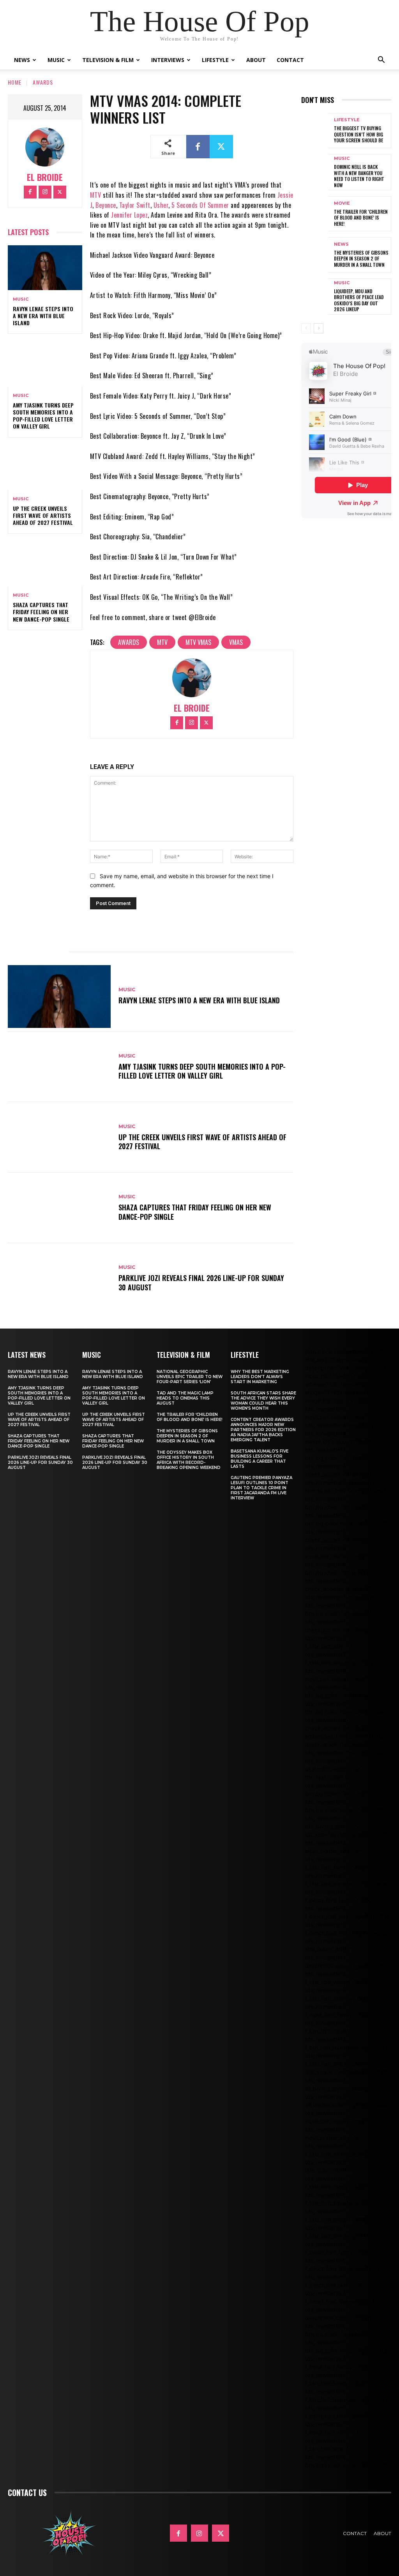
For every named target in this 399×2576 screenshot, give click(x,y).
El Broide (45, 177)
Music (56, 60)
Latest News (27, 1355)
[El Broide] (45, 147)
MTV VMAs (198, 642)
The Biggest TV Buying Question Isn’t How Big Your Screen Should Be (358, 134)
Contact (290, 60)
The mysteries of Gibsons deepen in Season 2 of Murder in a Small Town (361, 259)
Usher (161, 205)
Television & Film (108, 60)
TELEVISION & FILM (183, 1355)
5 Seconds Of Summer (200, 205)
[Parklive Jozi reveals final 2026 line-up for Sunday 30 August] (59, 1278)
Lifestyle (215, 60)
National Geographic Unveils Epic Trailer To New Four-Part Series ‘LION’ (190, 1377)
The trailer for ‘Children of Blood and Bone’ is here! (361, 218)
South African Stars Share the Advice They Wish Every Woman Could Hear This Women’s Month (263, 1401)
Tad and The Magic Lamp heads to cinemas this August (185, 1398)
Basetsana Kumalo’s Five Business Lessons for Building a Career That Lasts (260, 1459)
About (256, 60)
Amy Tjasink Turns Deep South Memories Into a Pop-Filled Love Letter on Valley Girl (43, 416)
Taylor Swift (135, 205)
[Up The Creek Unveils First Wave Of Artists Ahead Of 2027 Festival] (45, 468)
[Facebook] (30, 192)
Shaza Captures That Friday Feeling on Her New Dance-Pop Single (41, 612)
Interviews (168, 60)
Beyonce (106, 205)
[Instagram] (45, 192)
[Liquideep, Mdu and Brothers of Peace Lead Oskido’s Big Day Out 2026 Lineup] (315, 296)
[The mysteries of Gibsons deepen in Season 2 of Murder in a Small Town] (315, 255)
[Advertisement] (350, 656)
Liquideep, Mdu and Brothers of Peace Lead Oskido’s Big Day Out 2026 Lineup (359, 300)
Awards (43, 82)
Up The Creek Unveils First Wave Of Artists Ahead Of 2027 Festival (43, 515)
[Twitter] (60, 192)
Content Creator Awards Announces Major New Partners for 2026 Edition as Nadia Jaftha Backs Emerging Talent (263, 1430)
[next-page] (319, 328)
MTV (96, 195)
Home (15, 82)
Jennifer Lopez (129, 215)
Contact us (27, 2493)
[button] (381, 61)
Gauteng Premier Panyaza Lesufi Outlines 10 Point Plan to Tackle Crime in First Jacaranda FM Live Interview (261, 1488)
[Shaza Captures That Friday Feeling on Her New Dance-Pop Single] (45, 564)
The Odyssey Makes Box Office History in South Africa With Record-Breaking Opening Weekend (189, 1460)
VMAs (236, 642)
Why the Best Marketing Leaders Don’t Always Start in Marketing (260, 1377)
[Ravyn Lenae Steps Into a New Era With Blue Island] (45, 268)
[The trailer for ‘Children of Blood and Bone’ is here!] (315, 214)
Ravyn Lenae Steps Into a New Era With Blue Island (43, 316)
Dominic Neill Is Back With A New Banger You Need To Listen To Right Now (359, 176)
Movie (342, 203)
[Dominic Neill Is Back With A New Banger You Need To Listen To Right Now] (315, 172)
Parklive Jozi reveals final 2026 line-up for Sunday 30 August (201, 1282)
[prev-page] (306, 328)
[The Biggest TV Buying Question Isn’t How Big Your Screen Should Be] (315, 131)
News (22, 60)
